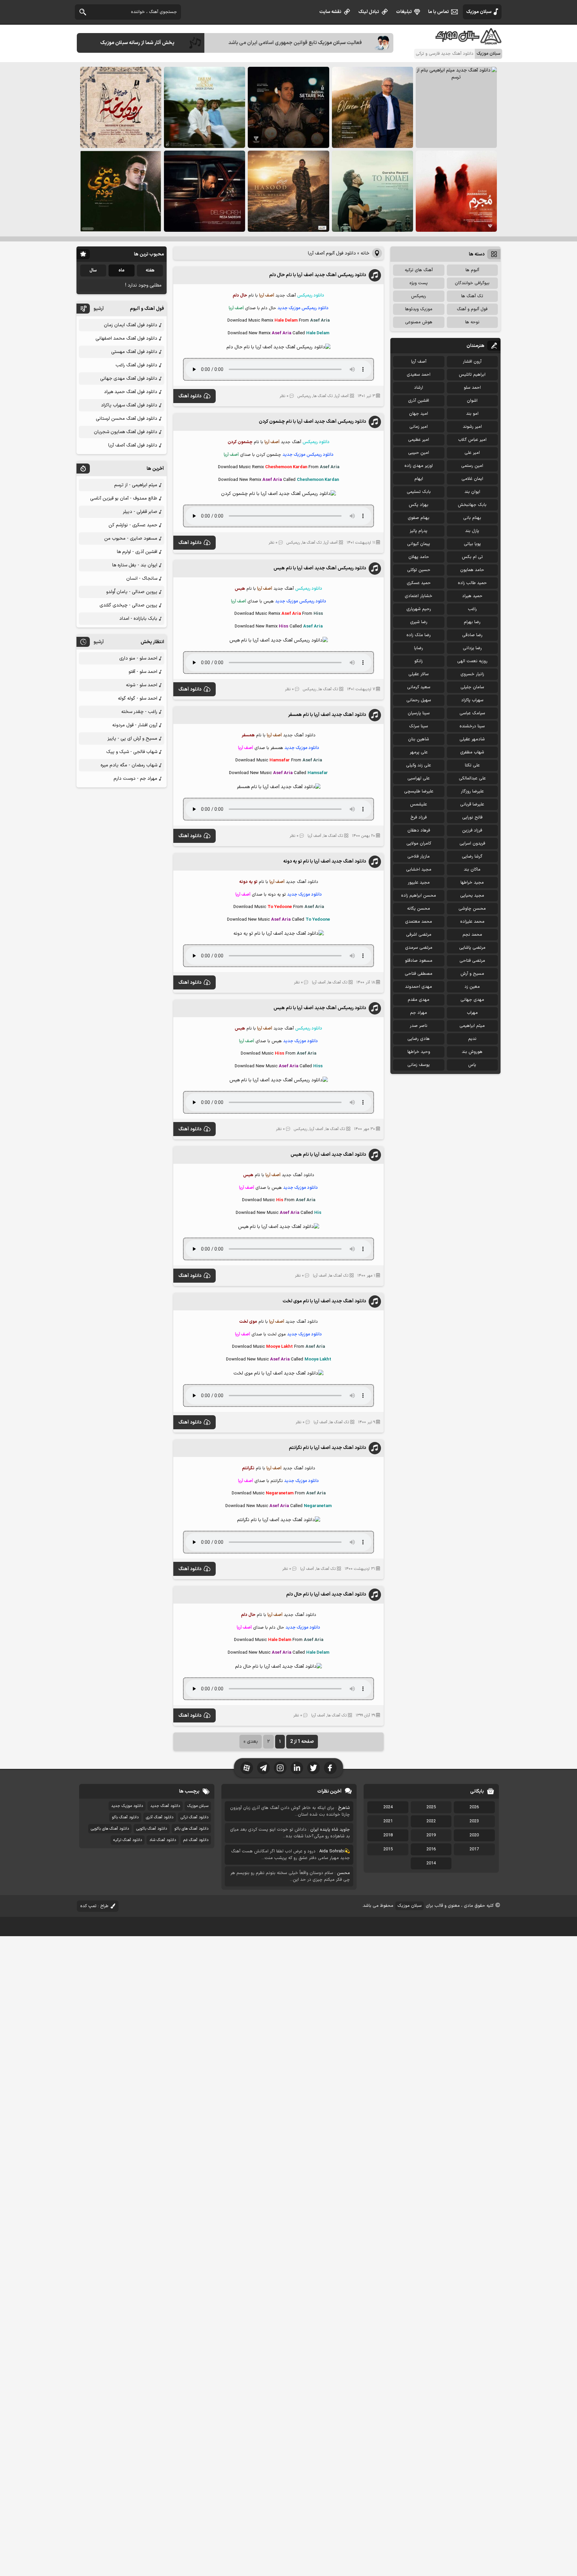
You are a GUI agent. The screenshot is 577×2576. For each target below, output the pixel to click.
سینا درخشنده (472, 726)
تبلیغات (404, 12)
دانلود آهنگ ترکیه (128, 1840)
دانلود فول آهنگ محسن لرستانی (127, 419)
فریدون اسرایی (472, 844)
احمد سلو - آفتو (143, 672)
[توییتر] (314, 1768)
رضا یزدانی (472, 648)
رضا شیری (419, 622)
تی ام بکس (472, 557)
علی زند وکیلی (419, 765)
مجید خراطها (472, 883)
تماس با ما (438, 12)
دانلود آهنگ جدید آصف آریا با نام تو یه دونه (325, 861)
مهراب (472, 1013)
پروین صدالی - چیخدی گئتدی (128, 605)
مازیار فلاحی (419, 857)
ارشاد (419, 388)
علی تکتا (472, 765)
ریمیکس (304, 396)
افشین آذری (419, 401)
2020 (474, 1835)
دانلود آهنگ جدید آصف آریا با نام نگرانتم (327, 1448)
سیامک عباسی (472, 713)
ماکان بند (472, 870)
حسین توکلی (419, 570)
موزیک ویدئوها (419, 309)
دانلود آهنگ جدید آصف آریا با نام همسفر (327, 715)
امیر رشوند (472, 427)
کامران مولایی (419, 844)
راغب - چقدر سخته (139, 712)
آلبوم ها (472, 270)
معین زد (472, 987)
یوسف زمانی (419, 1065)
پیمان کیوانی (419, 544)
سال (93, 270)
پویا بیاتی (472, 544)
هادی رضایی (419, 1039)
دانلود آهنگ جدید (165, 1806)
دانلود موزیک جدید (127, 1806)
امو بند (472, 414)
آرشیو (99, 309)
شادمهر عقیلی (472, 739)
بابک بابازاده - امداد (138, 619)
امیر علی (472, 453)
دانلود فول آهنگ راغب (136, 365)
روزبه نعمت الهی (472, 661)
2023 (474, 1821)
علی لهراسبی (419, 778)
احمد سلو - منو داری (138, 658)
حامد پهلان (419, 557)
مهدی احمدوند (419, 987)
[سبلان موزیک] (469, 42)
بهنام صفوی (419, 518)
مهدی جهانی (472, 1000)
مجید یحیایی (472, 896)
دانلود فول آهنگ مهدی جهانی (129, 379)
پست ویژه (419, 283)
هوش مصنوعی (419, 322)
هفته (150, 270)
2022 (431, 1821)
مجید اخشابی (419, 870)
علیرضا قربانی (472, 804)
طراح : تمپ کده (94, 1906)
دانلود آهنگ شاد (163, 1840)
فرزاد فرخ (419, 817)
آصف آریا (342, 396)
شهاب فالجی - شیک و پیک (132, 752)
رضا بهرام (472, 622)
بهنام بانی (472, 518)
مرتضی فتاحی (472, 961)
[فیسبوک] (330, 1768)
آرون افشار (472, 362)
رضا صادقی (472, 635)
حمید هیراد (472, 596)
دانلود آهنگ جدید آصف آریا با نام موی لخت (324, 1301)
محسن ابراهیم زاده (419, 896)
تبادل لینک (369, 12)
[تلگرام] (263, 1768)
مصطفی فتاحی (419, 974)
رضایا (419, 648)
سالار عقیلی (419, 674)
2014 (431, 1863)
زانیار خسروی (472, 674)
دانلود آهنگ (190, 396)
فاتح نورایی (472, 817)
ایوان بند (472, 492)
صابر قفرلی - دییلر (140, 512)
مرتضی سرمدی (419, 948)
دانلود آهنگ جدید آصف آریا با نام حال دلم (326, 1594)
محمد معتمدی (419, 922)
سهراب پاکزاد (472, 700)
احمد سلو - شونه (142, 685)
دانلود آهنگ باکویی (152, 1829)
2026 (474, 1807)
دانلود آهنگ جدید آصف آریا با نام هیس (328, 1155)
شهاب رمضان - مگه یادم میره (129, 765)
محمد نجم (472, 935)
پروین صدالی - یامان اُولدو (132, 592)
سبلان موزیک (479, 12)
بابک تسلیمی (419, 492)
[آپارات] (247, 1768)
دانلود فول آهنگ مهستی (134, 352)
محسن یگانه (419, 909)
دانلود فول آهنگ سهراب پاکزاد (129, 405)
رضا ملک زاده (419, 635)
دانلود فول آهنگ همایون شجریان (126, 432)
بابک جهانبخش (472, 505)
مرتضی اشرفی (419, 935)
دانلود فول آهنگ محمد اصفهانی (126, 338)
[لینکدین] (297, 1768)
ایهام (419, 479)
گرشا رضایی (472, 857)
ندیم (472, 1039)
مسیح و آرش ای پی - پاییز (132, 739)
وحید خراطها (419, 1052)
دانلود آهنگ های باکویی (110, 1829)
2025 (431, 1807)
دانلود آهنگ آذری (160, 1817)
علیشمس (419, 804)
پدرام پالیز (419, 531)
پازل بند (472, 531)
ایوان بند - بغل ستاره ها (135, 565)
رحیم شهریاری (419, 609)
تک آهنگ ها (323, 396)
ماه (122, 270)
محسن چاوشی (472, 909)
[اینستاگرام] (280, 1768)
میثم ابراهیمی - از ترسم (136, 485)
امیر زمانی (419, 427)
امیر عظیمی (419, 440)
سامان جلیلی (472, 687)
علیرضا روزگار (472, 791)
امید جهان (419, 414)
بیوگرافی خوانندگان (472, 283)
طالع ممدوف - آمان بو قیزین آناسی (124, 498)
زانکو (419, 661)
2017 (474, 1849)
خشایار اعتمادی (419, 596)
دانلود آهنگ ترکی (195, 1817)
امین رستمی (472, 466)
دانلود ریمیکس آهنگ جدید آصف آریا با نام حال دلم (318, 275)
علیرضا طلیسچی (419, 791)
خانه (365, 253)
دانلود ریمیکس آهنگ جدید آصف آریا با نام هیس (320, 568)
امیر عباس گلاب (472, 440)
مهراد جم (419, 1013)
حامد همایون (472, 570)
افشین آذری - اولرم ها (137, 552)
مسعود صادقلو (419, 961)
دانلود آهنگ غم (196, 1840)
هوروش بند (472, 1052)
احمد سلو (472, 388)
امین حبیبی (419, 453)
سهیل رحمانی (419, 700)
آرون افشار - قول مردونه (135, 725)
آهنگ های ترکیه (419, 270)
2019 (431, 1835)
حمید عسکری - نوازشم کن (133, 525)
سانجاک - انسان (142, 579)
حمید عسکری (419, 583)
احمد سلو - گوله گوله (138, 698)
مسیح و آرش (472, 974)
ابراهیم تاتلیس (472, 375)
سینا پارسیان (419, 713)
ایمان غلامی (472, 479)
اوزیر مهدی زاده (419, 466)
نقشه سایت (330, 12)
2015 (388, 1849)
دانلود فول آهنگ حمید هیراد (131, 392)
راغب (472, 609)
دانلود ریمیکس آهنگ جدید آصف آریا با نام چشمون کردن (312, 422)
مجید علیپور (419, 883)
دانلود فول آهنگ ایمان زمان (131, 325)
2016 (431, 1849)
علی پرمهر (419, 752)
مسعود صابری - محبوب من (131, 538)
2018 (388, 1835)
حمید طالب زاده (472, 583)
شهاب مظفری (472, 752)
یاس (472, 1065)
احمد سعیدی (419, 375)
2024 (388, 1807)
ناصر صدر (419, 1026)
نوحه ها (472, 322)
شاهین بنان (419, 739)
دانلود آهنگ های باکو (191, 1829)
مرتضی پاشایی (472, 948)
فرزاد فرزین (472, 831)
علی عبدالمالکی (472, 778)
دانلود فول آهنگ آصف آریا (133, 445)
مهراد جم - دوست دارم (135, 779)
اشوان (472, 401)
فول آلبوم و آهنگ (472, 309)
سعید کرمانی (419, 687)
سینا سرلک (419, 726)
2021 (388, 1821)
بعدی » (251, 1742)
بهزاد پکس (419, 505)
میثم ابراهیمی (472, 1026)
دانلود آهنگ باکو (125, 1817)
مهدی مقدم (419, 1000)
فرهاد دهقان (419, 831)
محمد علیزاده (472, 922)
